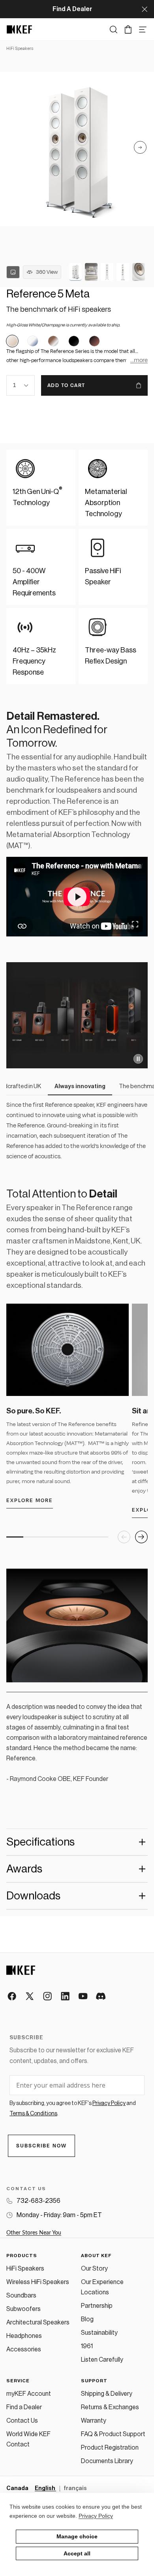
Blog (87, 2319)
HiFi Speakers (25, 2269)
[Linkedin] (66, 1997)
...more (139, 360)
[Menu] (143, 30)
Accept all (77, 2553)
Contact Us (22, 2421)
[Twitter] (30, 1997)
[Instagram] (48, 1997)
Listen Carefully (102, 2360)
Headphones (24, 2336)
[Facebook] (12, 1997)
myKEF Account (29, 2394)
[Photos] (13, 272)
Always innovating (77, 1086)
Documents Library (107, 2461)
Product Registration (110, 2448)
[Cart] (128, 30)
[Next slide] (140, 149)
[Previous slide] (124, 1537)
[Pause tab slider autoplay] (138, 1059)
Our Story (94, 2269)
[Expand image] (135, 924)
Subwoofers (23, 2309)
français (75, 2488)
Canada (17, 2488)
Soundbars (21, 2296)
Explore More (30, 1501)
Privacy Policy (96, 2516)
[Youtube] (84, 1997)
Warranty (94, 2421)
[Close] (145, 9)
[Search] (114, 30)
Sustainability (99, 2333)
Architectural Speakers (38, 2322)
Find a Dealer (24, 2407)
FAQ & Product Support (113, 2434)
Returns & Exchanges (110, 2407)
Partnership (97, 2306)
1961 (87, 2346)
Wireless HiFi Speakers (38, 2282)
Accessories (24, 2349)
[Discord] (101, 1997)
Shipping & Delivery (107, 2394)
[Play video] (77, 897)
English (45, 2488)
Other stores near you (34, 2233)
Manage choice (77, 2536)
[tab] (75, 272)
